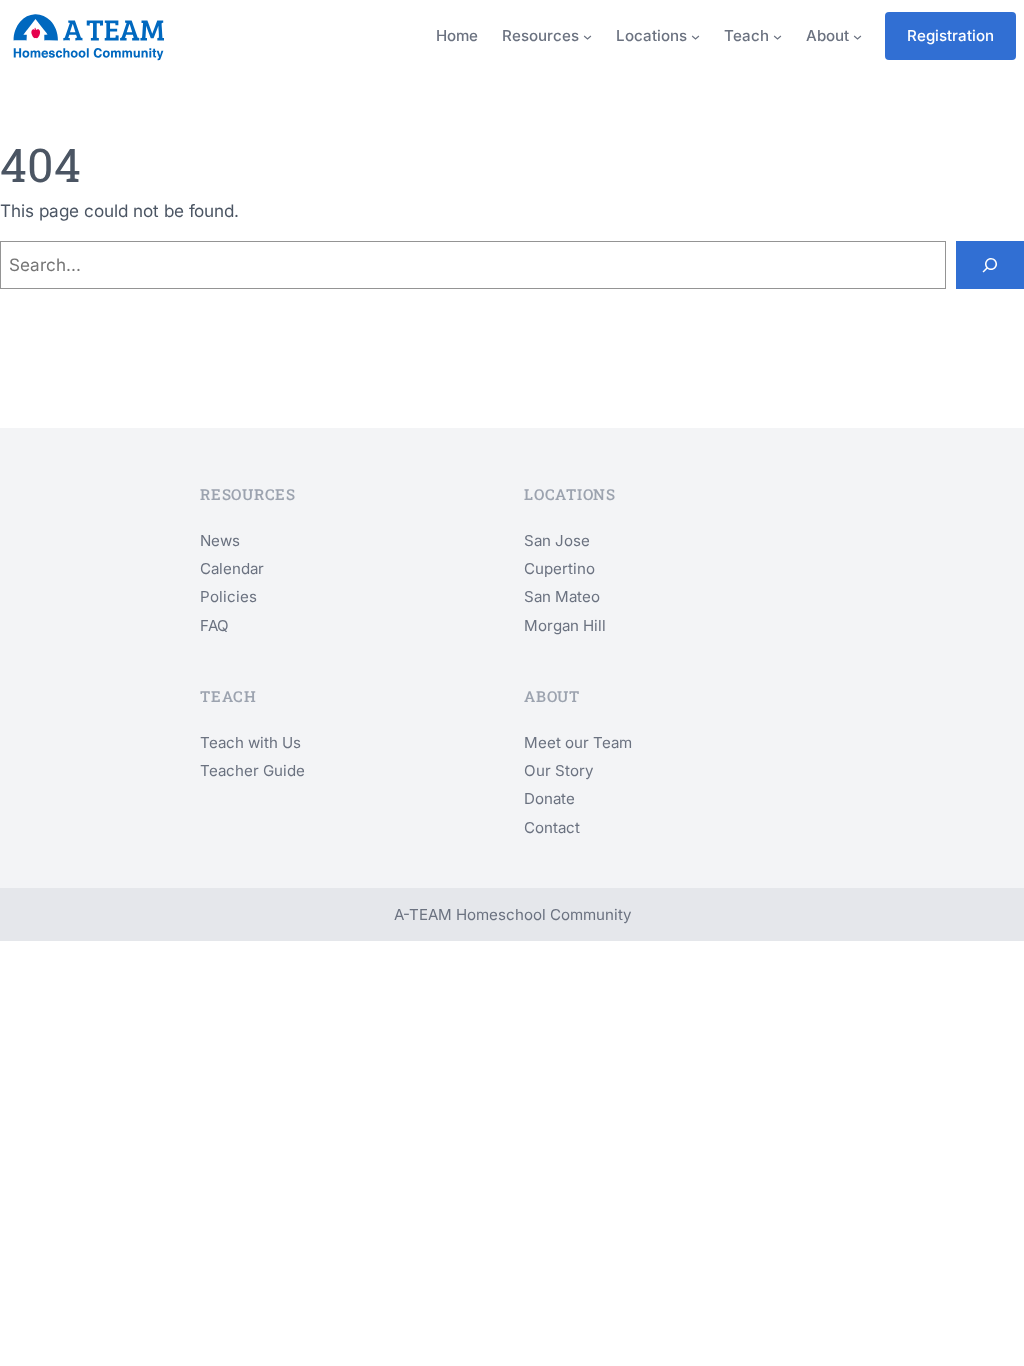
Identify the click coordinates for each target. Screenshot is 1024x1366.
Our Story (558, 770)
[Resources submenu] (587, 36)
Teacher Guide (252, 770)
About (827, 35)
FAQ (214, 625)
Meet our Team (578, 742)
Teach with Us (250, 742)
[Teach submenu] (777, 36)
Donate (549, 798)
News (220, 540)
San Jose (557, 540)
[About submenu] (857, 36)
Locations (651, 35)
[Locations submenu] (695, 36)
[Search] (990, 265)
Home (457, 35)
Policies (228, 596)
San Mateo (562, 596)
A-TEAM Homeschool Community (512, 914)
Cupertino (559, 568)
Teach (746, 35)
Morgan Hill (565, 625)
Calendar (232, 568)
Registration (950, 35)
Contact (552, 827)
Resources (540, 35)
